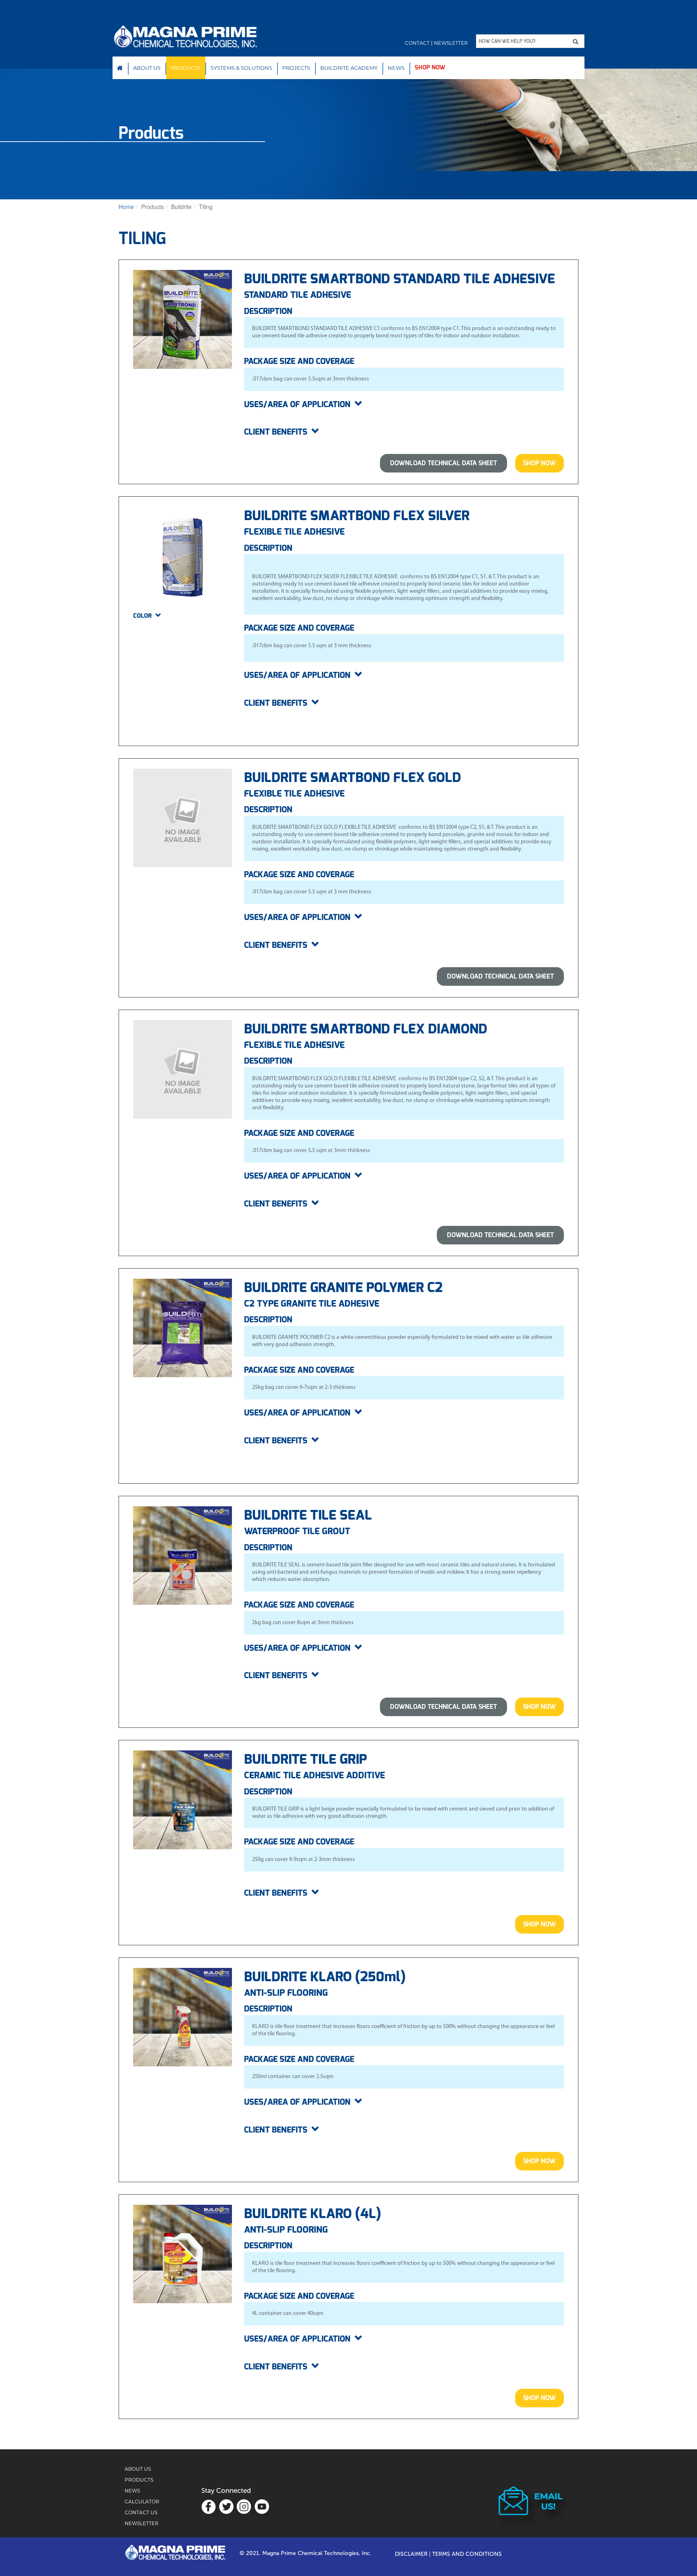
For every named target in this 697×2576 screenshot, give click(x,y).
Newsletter (451, 43)
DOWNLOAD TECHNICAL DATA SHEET (443, 463)
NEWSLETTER (142, 2523)
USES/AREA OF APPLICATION (298, 405)
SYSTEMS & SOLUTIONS (241, 68)
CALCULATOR (142, 2502)
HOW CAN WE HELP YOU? (507, 41)
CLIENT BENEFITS (277, 432)
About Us (147, 68)
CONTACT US (141, 2512)
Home (120, 68)
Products (186, 68)
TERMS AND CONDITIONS (467, 2554)
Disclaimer (411, 2554)
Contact (417, 43)
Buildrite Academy (349, 68)
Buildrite (181, 207)
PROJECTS (296, 68)
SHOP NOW (430, 68)
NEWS (396, 68)
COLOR (143, 616)
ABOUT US (138, 2469)
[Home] (188, 36)
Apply (578, 42)
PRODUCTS (139, 2480)
